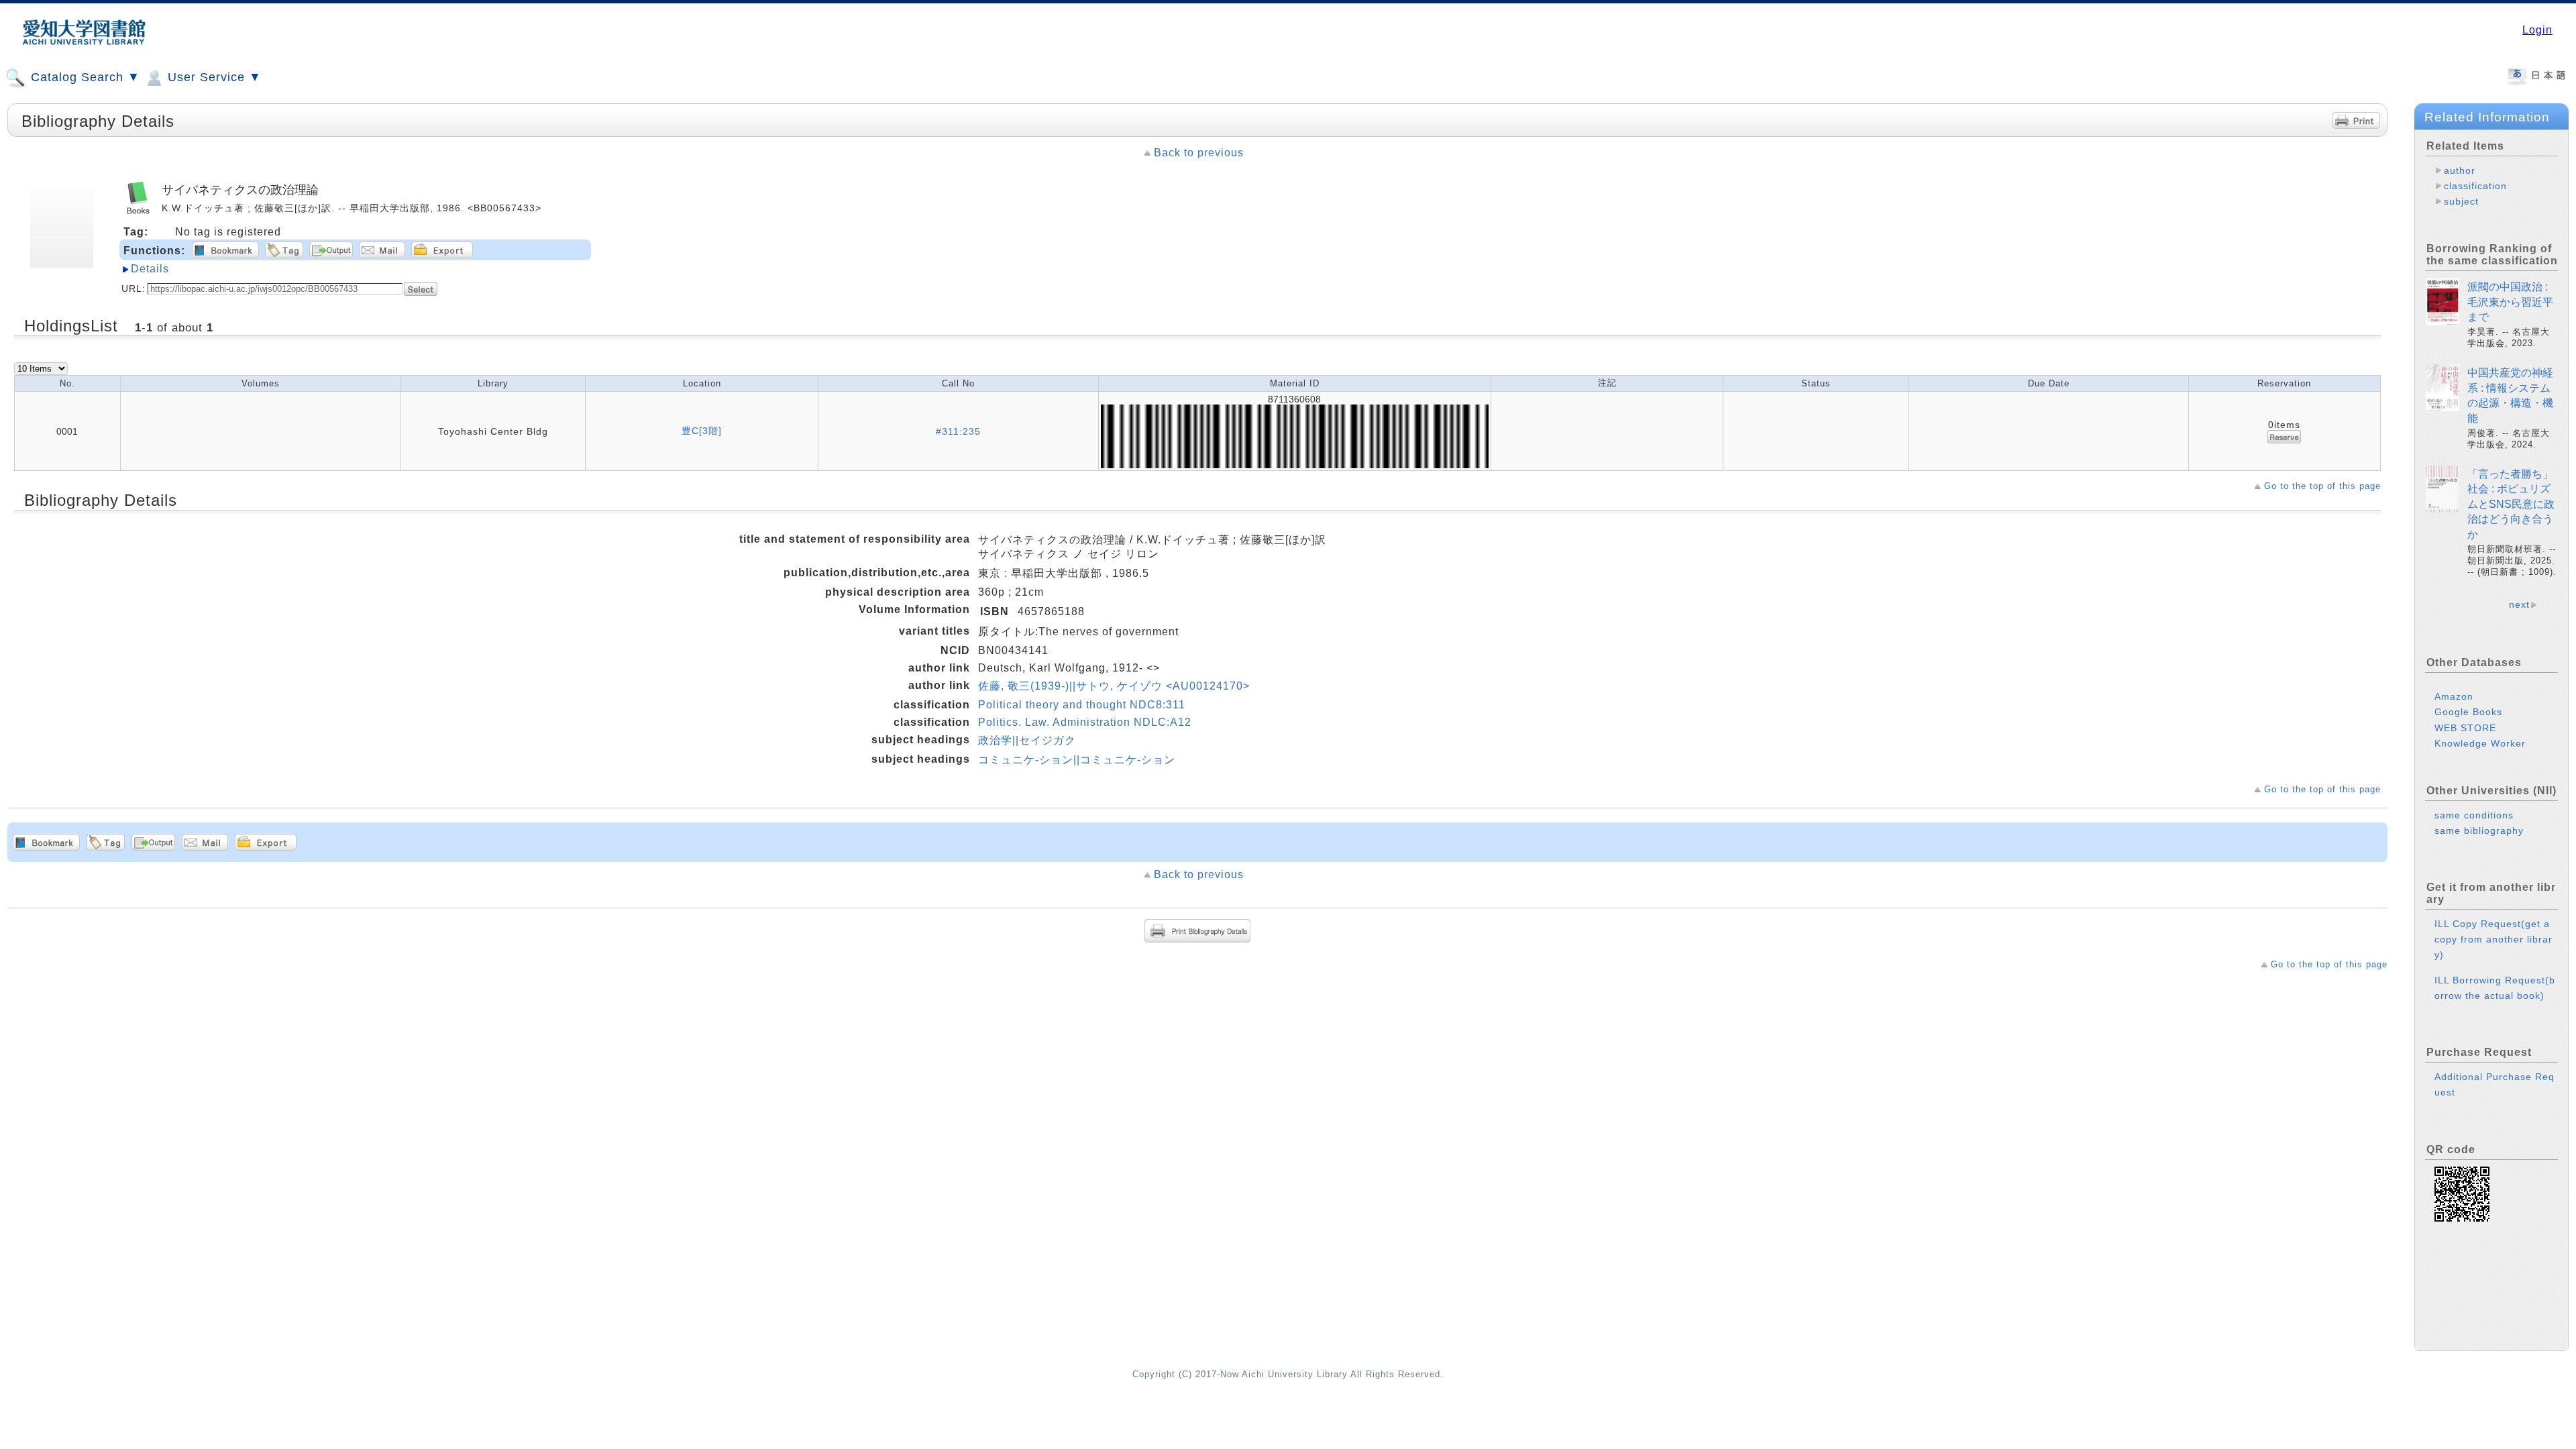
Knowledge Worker (2480, 743)
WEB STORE (2465, 728)
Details (150, 269)
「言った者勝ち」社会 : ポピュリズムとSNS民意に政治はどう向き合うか (2511, 504)
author (2460, 170)
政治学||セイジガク (1027, 740)
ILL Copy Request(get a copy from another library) (2493, 939)
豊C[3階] (702, 431)
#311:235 (958, 431)
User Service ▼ (213, 77)
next (2519, 604)
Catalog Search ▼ (84, 77)
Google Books (2468, 712)
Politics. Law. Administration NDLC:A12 (1085, 722)
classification (2475, 186)
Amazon (2454, 696)
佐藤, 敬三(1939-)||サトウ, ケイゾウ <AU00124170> (1114, 686)
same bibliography (2479, 830)
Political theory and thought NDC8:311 (1082, 705)
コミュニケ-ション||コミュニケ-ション (1077, 760)
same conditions (2474, 815)
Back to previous (1199, 153)
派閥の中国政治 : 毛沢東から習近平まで (2510, 302)
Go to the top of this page (2322, 486)
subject (2461, 201)
